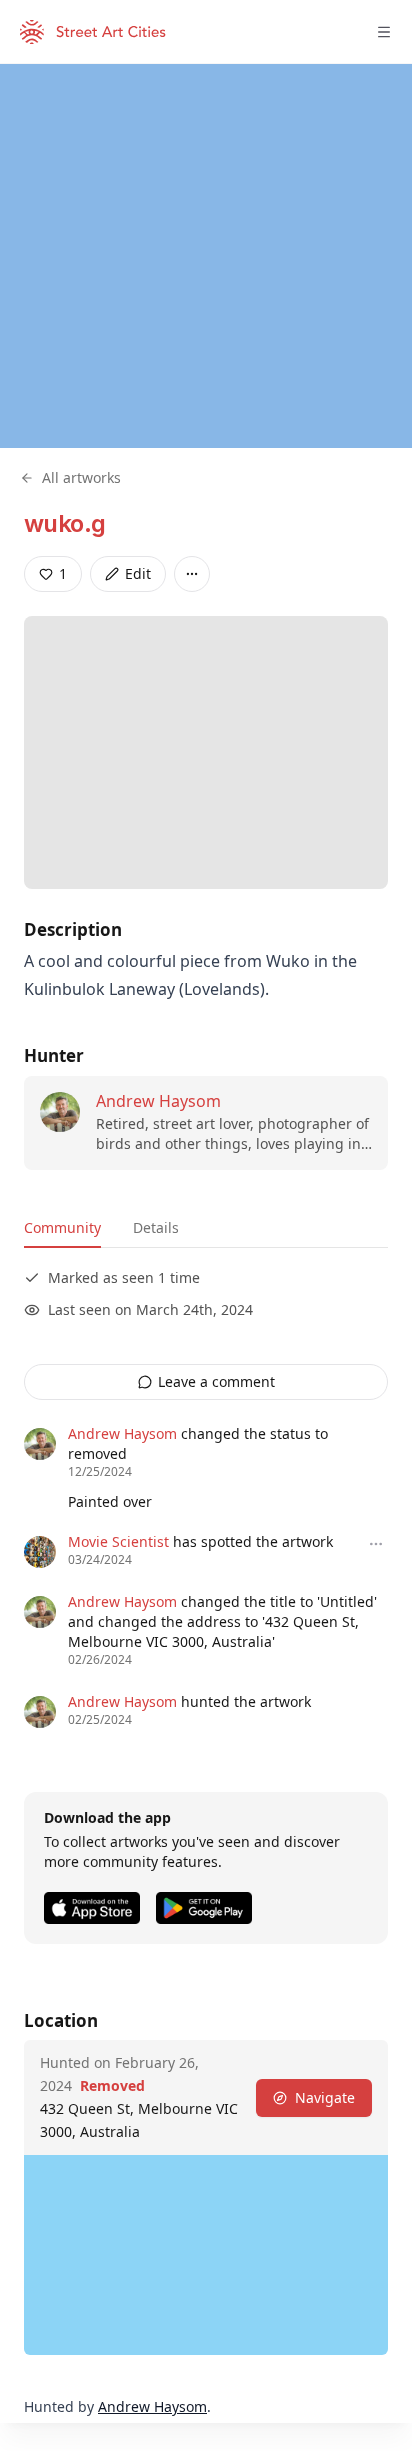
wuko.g (64, 523)
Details (156, 1227)
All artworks (81, 477)
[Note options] (376, 1544)
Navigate (325, 2097)
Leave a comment (216, 1381)
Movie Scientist (118, 1541)
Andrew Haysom (158, 1101)
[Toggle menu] (384, 32)
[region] (206, 256)
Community (62, 1227)
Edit (138, 573)
